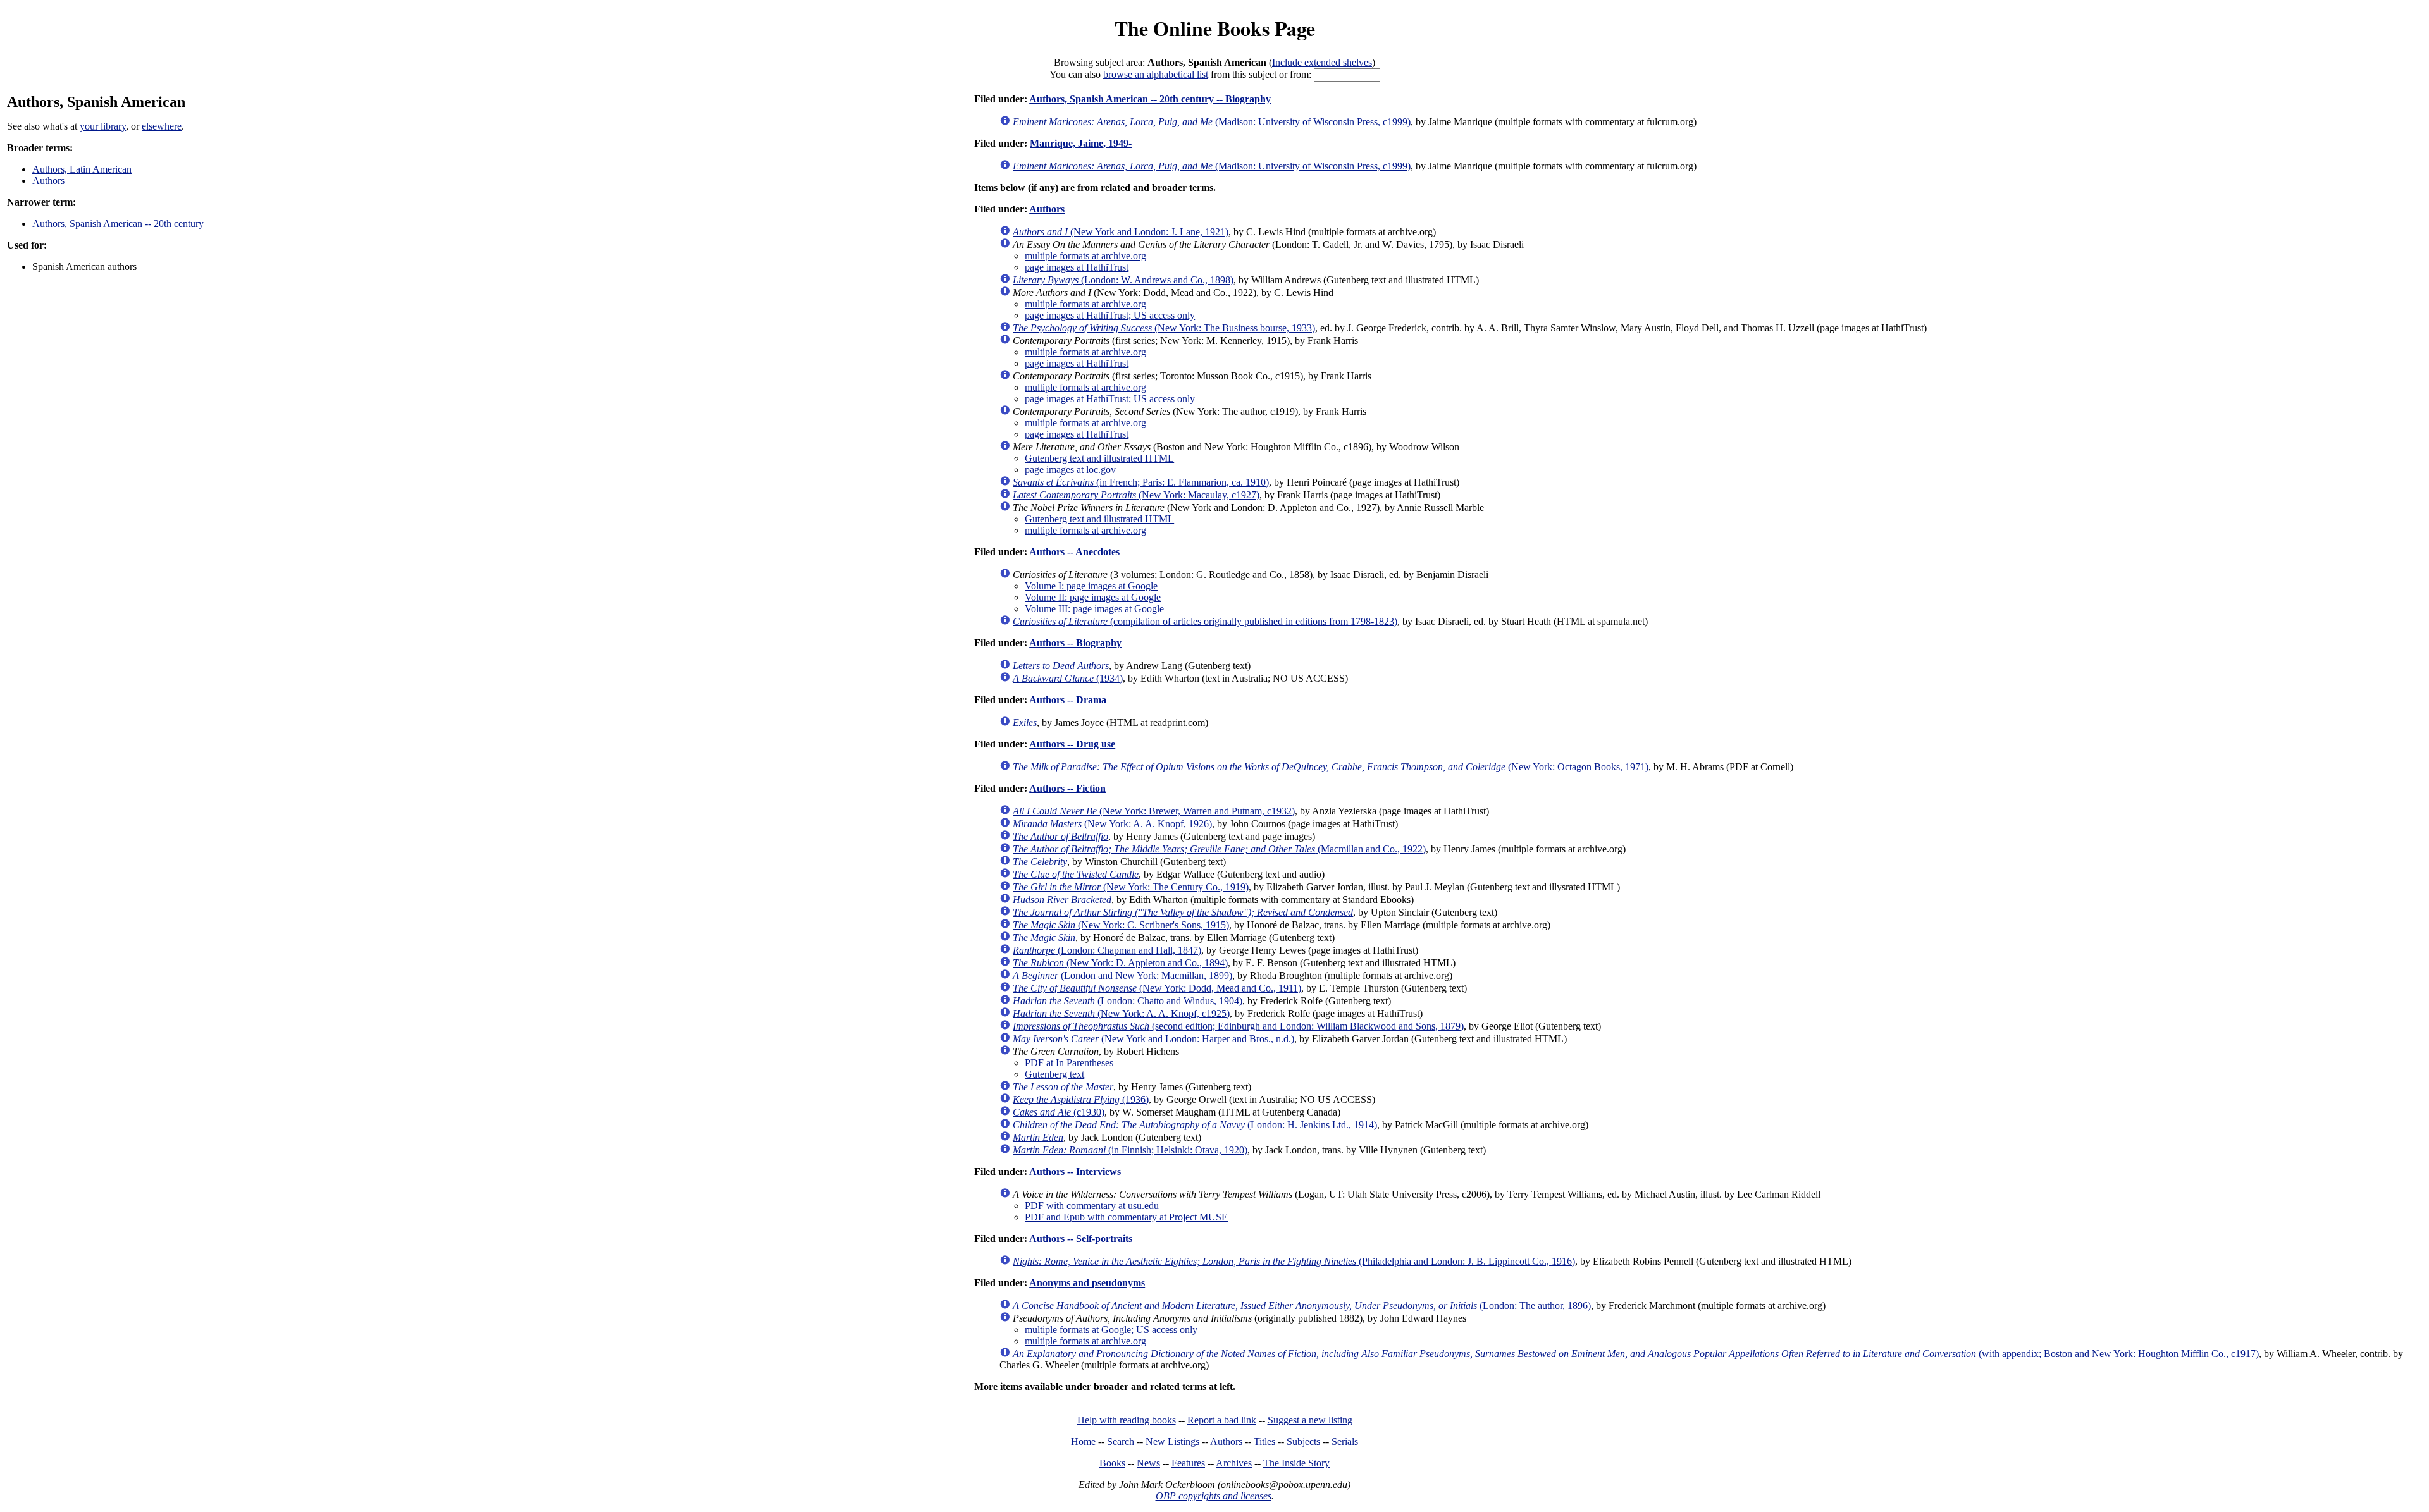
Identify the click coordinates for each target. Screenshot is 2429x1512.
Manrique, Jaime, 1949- (1081, 143)
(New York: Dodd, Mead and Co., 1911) (1157, 988)
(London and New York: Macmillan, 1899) (1122, 975)
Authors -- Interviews (1075, 1171)
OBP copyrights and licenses (1214, 1496)
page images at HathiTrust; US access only (1110, 315)
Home (1083, 1441)
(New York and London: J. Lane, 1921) (1121, 232)
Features (1188, 1463)
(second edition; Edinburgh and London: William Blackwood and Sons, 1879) (1238, 1026)
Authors (48, 181)
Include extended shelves (1322, 62)
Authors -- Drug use (1072, 744)
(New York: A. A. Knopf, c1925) (1121, 1013)
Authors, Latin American (82, 169)
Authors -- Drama (1068, 700)
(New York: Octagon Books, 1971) (1331, 767)
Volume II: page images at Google (1093, 597)
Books (1112, 1463)
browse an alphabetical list (1156, 74)
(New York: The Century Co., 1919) (1131, 887)
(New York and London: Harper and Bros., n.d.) (1153, 1039)
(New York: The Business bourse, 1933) (1164, 328)
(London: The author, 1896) (1302, 1306)
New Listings (1172, 1441)
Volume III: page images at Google (1094, 609)
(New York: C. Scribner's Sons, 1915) (1121, 925)
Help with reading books (1127, 1420)
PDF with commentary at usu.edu (1092, 1206)
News (1148, 1463)
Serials (1345, 1441)
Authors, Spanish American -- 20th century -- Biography (1150, 99)
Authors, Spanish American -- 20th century (118, 224)
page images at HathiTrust (1077, 267)
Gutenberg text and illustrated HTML (1099, 458)
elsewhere (162, 126)
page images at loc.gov (1070, 470)
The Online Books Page (1215, 28)
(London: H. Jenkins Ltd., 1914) (1195, 1125)
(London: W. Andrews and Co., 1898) (1123, 280)
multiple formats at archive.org (1085, 256)
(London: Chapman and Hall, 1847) (1107, 950)
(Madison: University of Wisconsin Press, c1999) (1212, 122)
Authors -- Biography (1075, 643)
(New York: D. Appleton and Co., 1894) (1120, 963)
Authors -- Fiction (1067, 788)
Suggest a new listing (1310, 1420)
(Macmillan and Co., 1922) (1219, 849)
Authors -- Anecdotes (1074, 552)
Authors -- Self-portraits (1081, 1238)
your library (103, 126)
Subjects (1303, 1441)
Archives (1234, 1463)
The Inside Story (1296, 1463)
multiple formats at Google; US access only (1111, 1330)
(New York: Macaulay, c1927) (1136, 495)
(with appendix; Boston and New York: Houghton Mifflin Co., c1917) (1636, 1354)
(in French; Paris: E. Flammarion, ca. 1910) (1141, 482)
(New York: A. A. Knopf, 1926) (1112, 824)
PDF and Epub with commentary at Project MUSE (1126, 1217)
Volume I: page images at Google (1091, 586)
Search (1121, 1441)
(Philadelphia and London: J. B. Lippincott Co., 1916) (1294, 1261)
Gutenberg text (1054, 1074)
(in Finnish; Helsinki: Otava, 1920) (1130, 1150)
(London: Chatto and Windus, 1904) (1128, 1001)
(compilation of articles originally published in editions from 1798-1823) (1205, 621)
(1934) (1068, 678)
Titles (1264, 1441)
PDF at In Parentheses (1069, 1063)
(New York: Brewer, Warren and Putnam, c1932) (1154, 811)
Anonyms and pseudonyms (1087, 1283)
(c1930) (1059, 1112)
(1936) (1081, 1099)
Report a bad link (1222, 1420)
